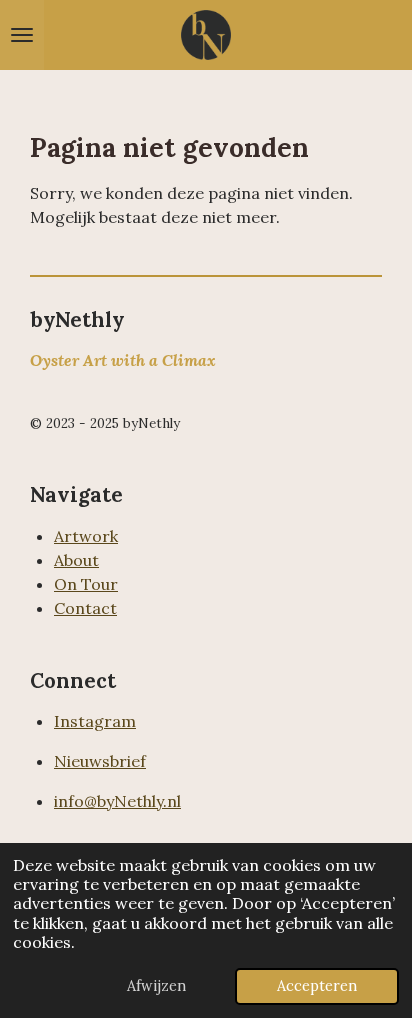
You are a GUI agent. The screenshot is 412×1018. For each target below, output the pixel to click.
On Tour (86, 584)
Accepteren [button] (317, 986)
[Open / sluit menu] (22, 35)
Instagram (95, 721)
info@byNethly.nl (117, 801)
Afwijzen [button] (156, 986)
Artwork (86, 536)
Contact (85, 608)
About (76, 560)
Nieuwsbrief (100, 761)
